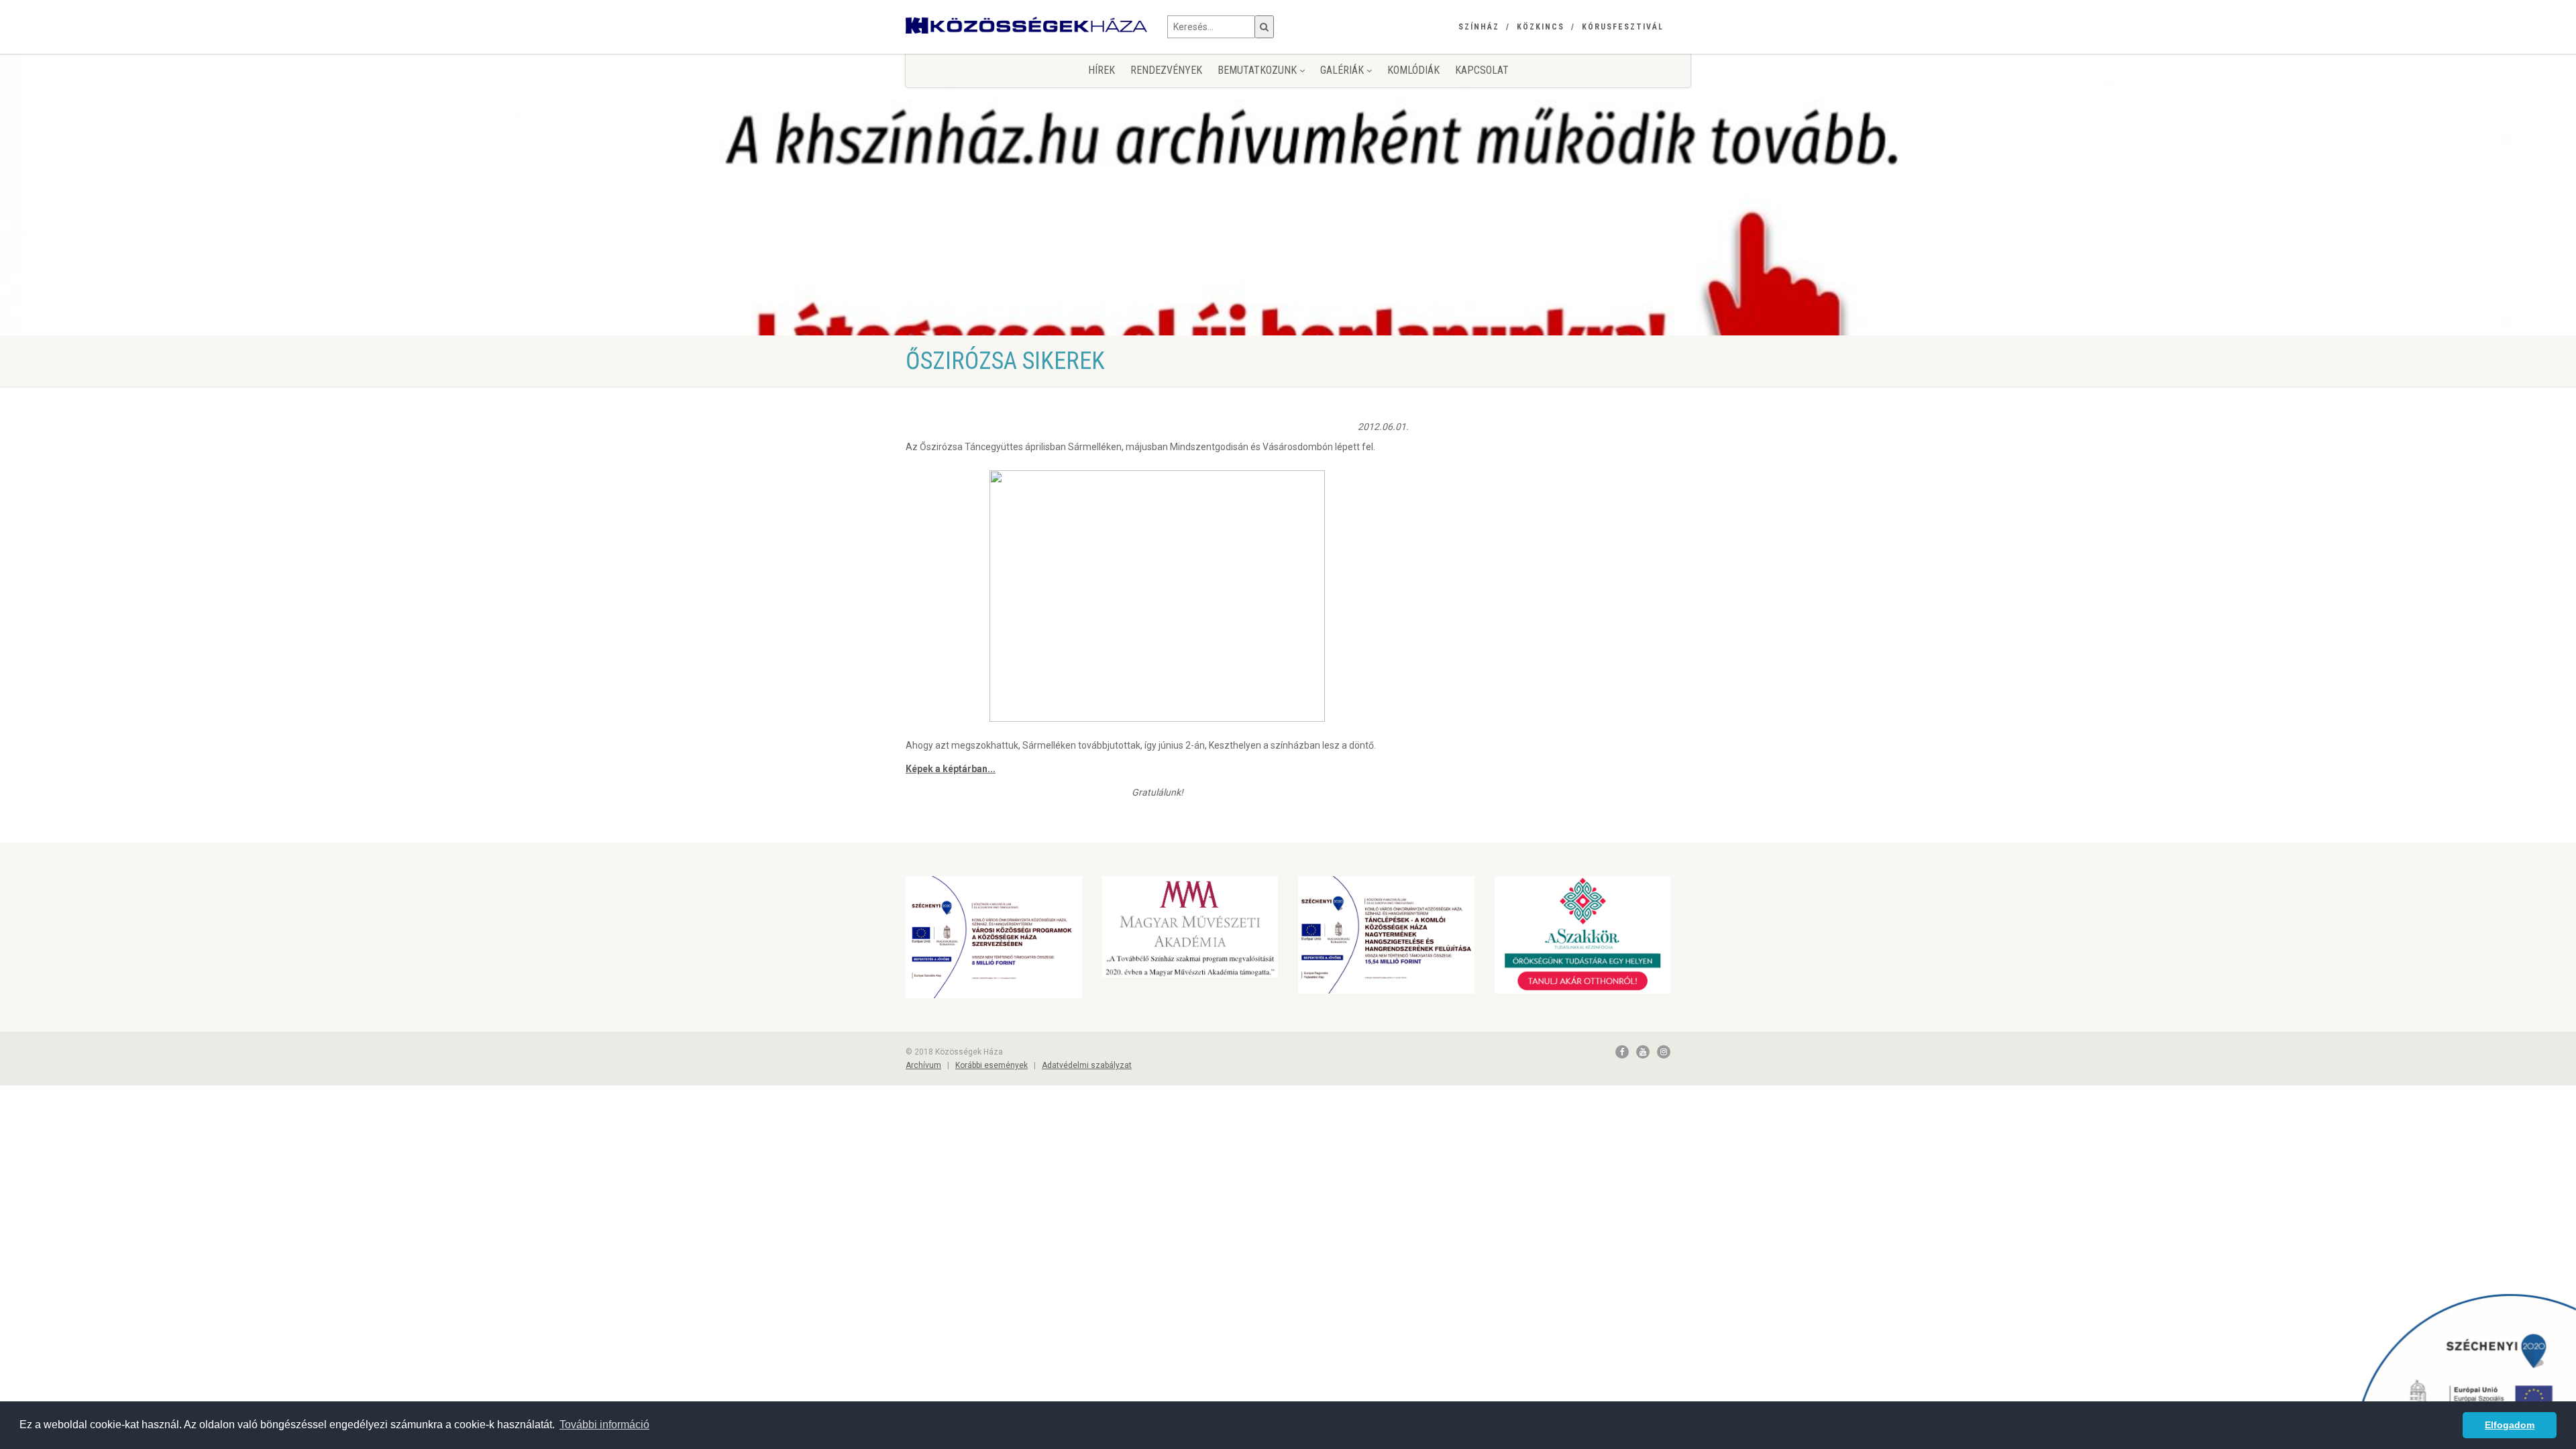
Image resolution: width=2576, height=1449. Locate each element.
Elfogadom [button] (2510, 1425)
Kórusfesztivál (1623, 27)
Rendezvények (1166, 70)
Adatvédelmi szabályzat (1087, 1065)
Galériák (1343, 70)
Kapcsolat (1482, 70)
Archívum (923, 1065)
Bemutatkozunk (1258, 70)
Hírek (1102, 70)
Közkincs (1541, 27)
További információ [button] (604, 1425)
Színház (1479, 27)
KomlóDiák (1413, 70)
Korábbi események (991, 1065)
